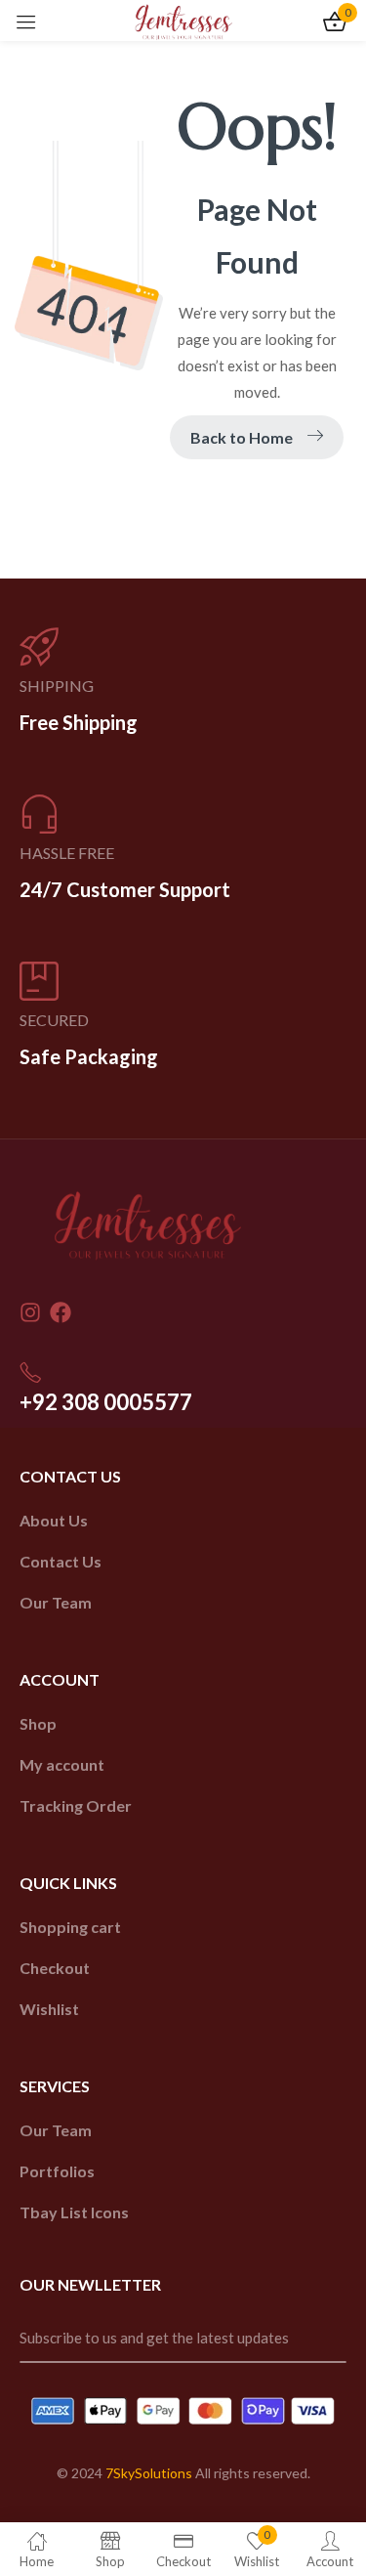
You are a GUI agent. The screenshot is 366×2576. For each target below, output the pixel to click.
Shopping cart (70, 1927)
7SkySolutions (149, 2473)
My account (62, 1764)
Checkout (55, 1968)
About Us (54, 1520)
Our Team (56, 1602)
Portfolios (57, 2171)
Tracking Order (76, 1805)
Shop (38, 1723)
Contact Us (61, 1561)
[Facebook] (61, 1312)
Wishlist (49, 2009)
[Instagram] (30, 1312)
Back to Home (242, 437)
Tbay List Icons (74, 2212)
